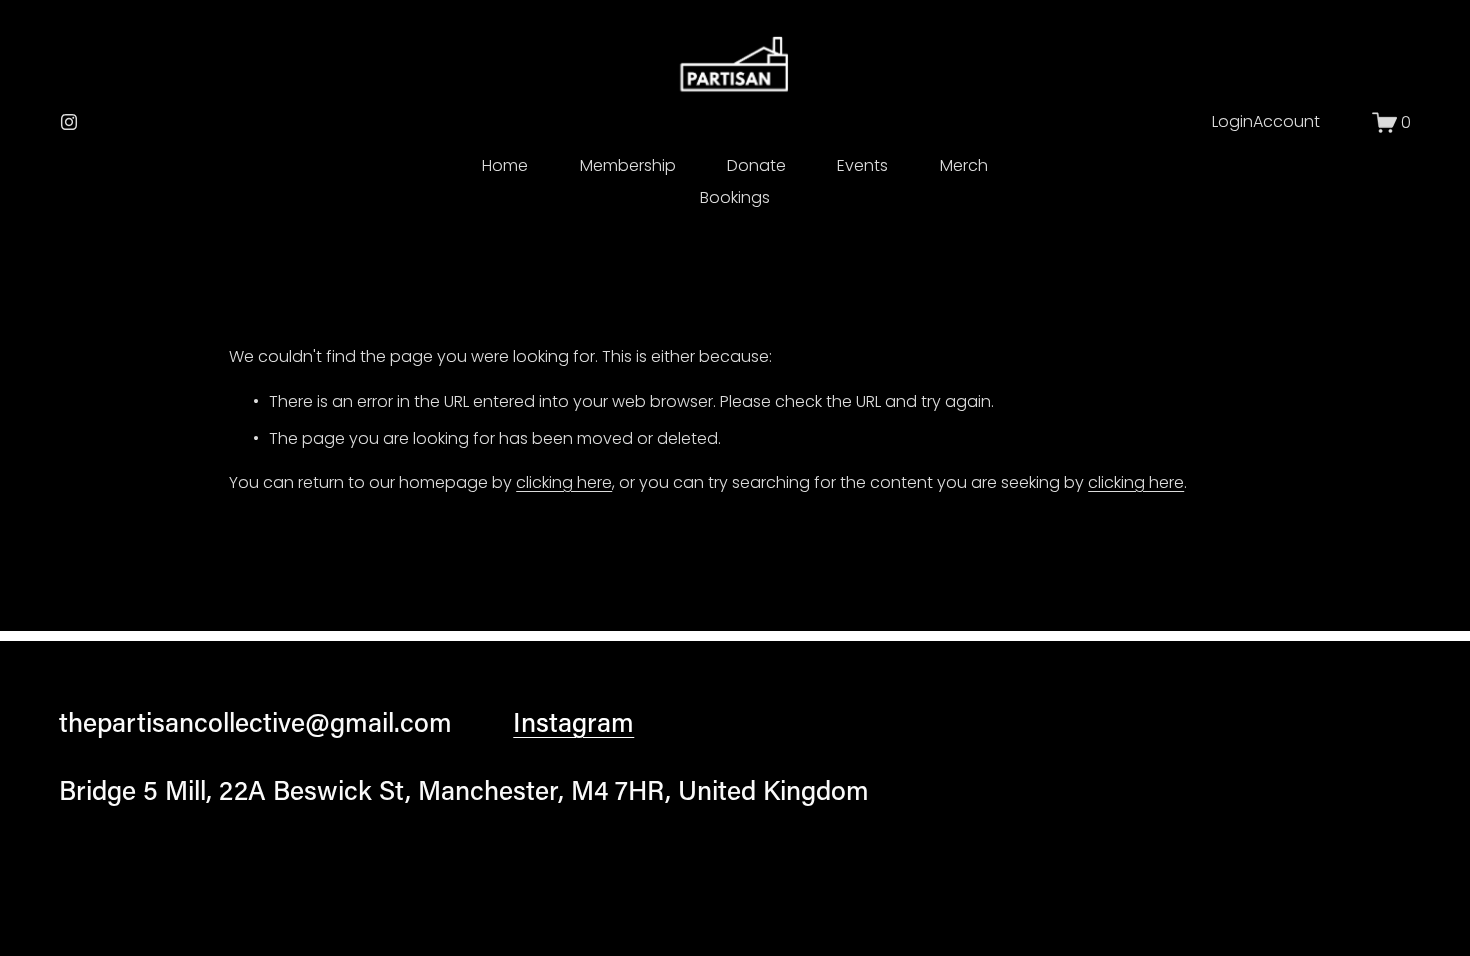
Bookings (735, 197)
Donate (756, 165)
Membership (628, 165)
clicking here (564, 482)
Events (862, 165)
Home (505, 165)
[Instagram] (69, 122)
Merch (964, 165)
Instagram (573, 721)
